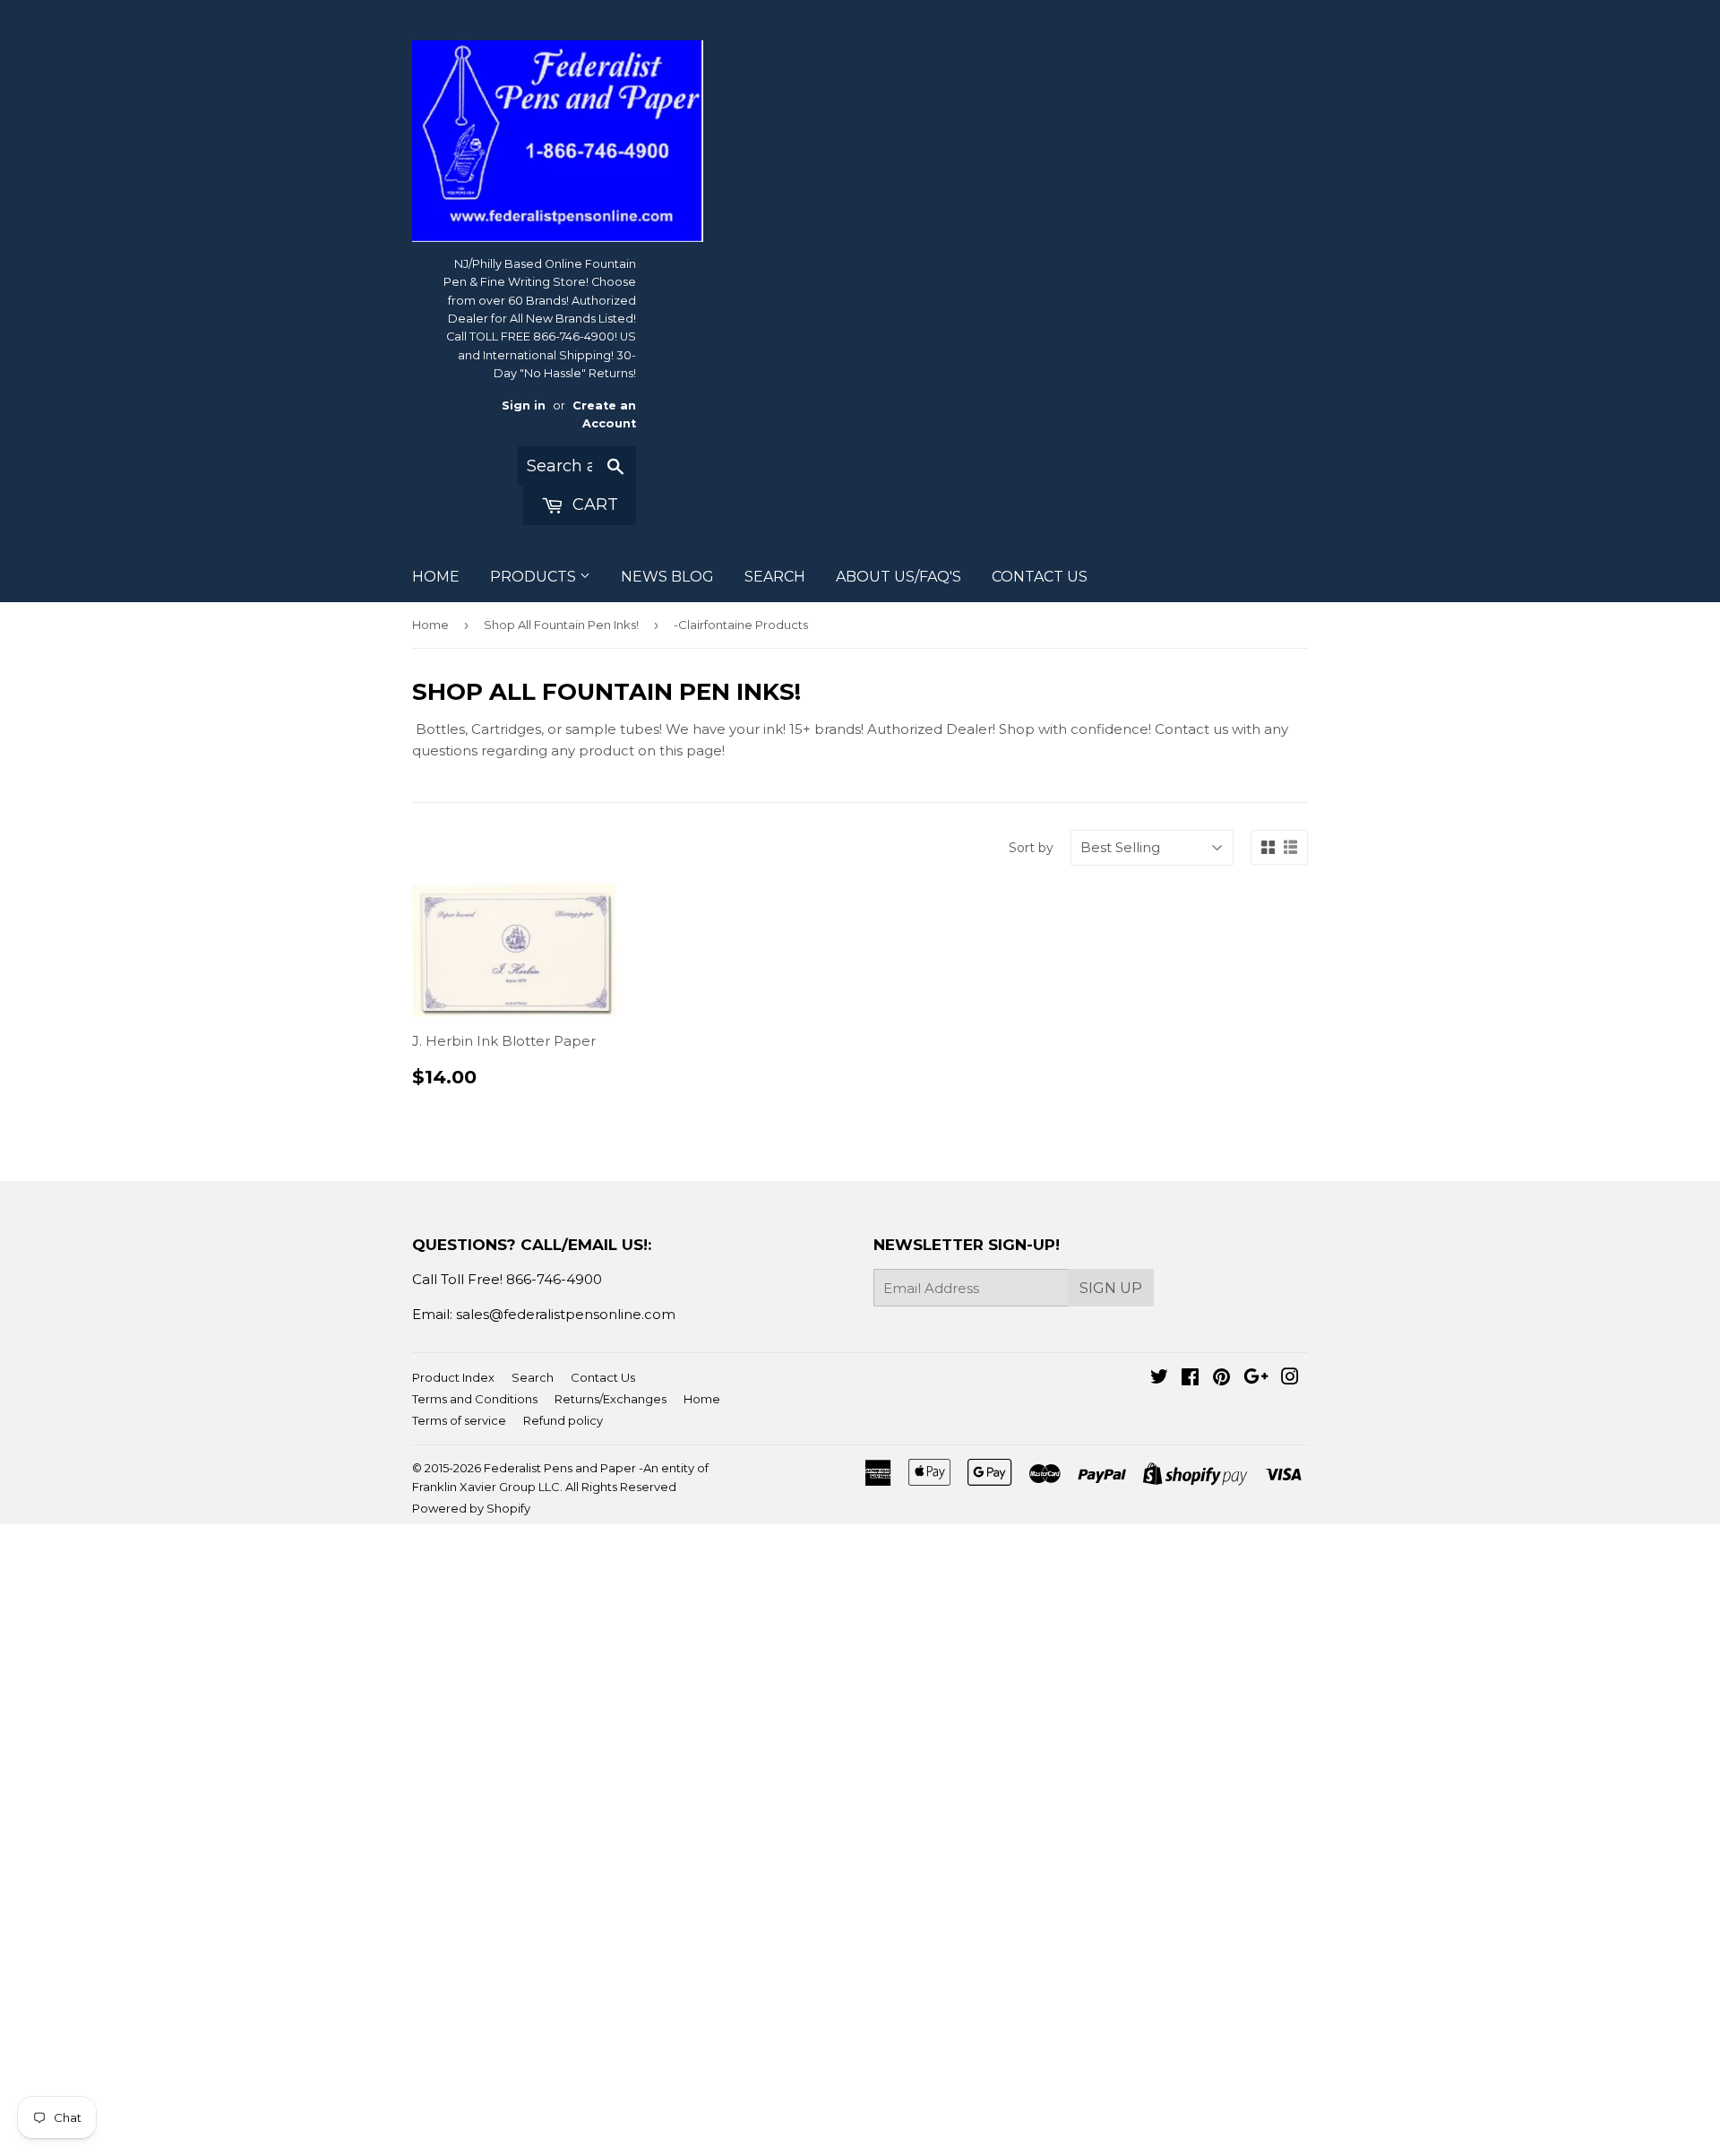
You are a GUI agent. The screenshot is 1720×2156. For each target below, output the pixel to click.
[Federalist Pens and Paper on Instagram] (1290, 1379)
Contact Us (603, 1377)
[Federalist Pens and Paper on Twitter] (1159, 1379)
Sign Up (1111, 1288)
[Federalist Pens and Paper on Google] (1256, 1379)
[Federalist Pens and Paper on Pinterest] (1221, 1379)
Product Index (453, 1377)
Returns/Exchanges (611, 1399)
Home (430, 625)
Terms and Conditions (475, 1399)
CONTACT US (1040, 577)
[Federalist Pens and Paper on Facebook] (1190, 1379)
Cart (593, 505)
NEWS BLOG (667, 577)
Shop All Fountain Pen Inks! (561, 625)
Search (533, 1377)
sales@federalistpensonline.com (566, 1314)
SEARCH (775, 577)
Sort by (1031, 848)
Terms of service (459, 1420)
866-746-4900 (554, 1279)
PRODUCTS (535, 577)
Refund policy (563, 1420)
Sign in (524, 405)
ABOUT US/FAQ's (899, 577)
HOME (436, 577)
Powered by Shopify (471, 1508)
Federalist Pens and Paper (560, 1468)
